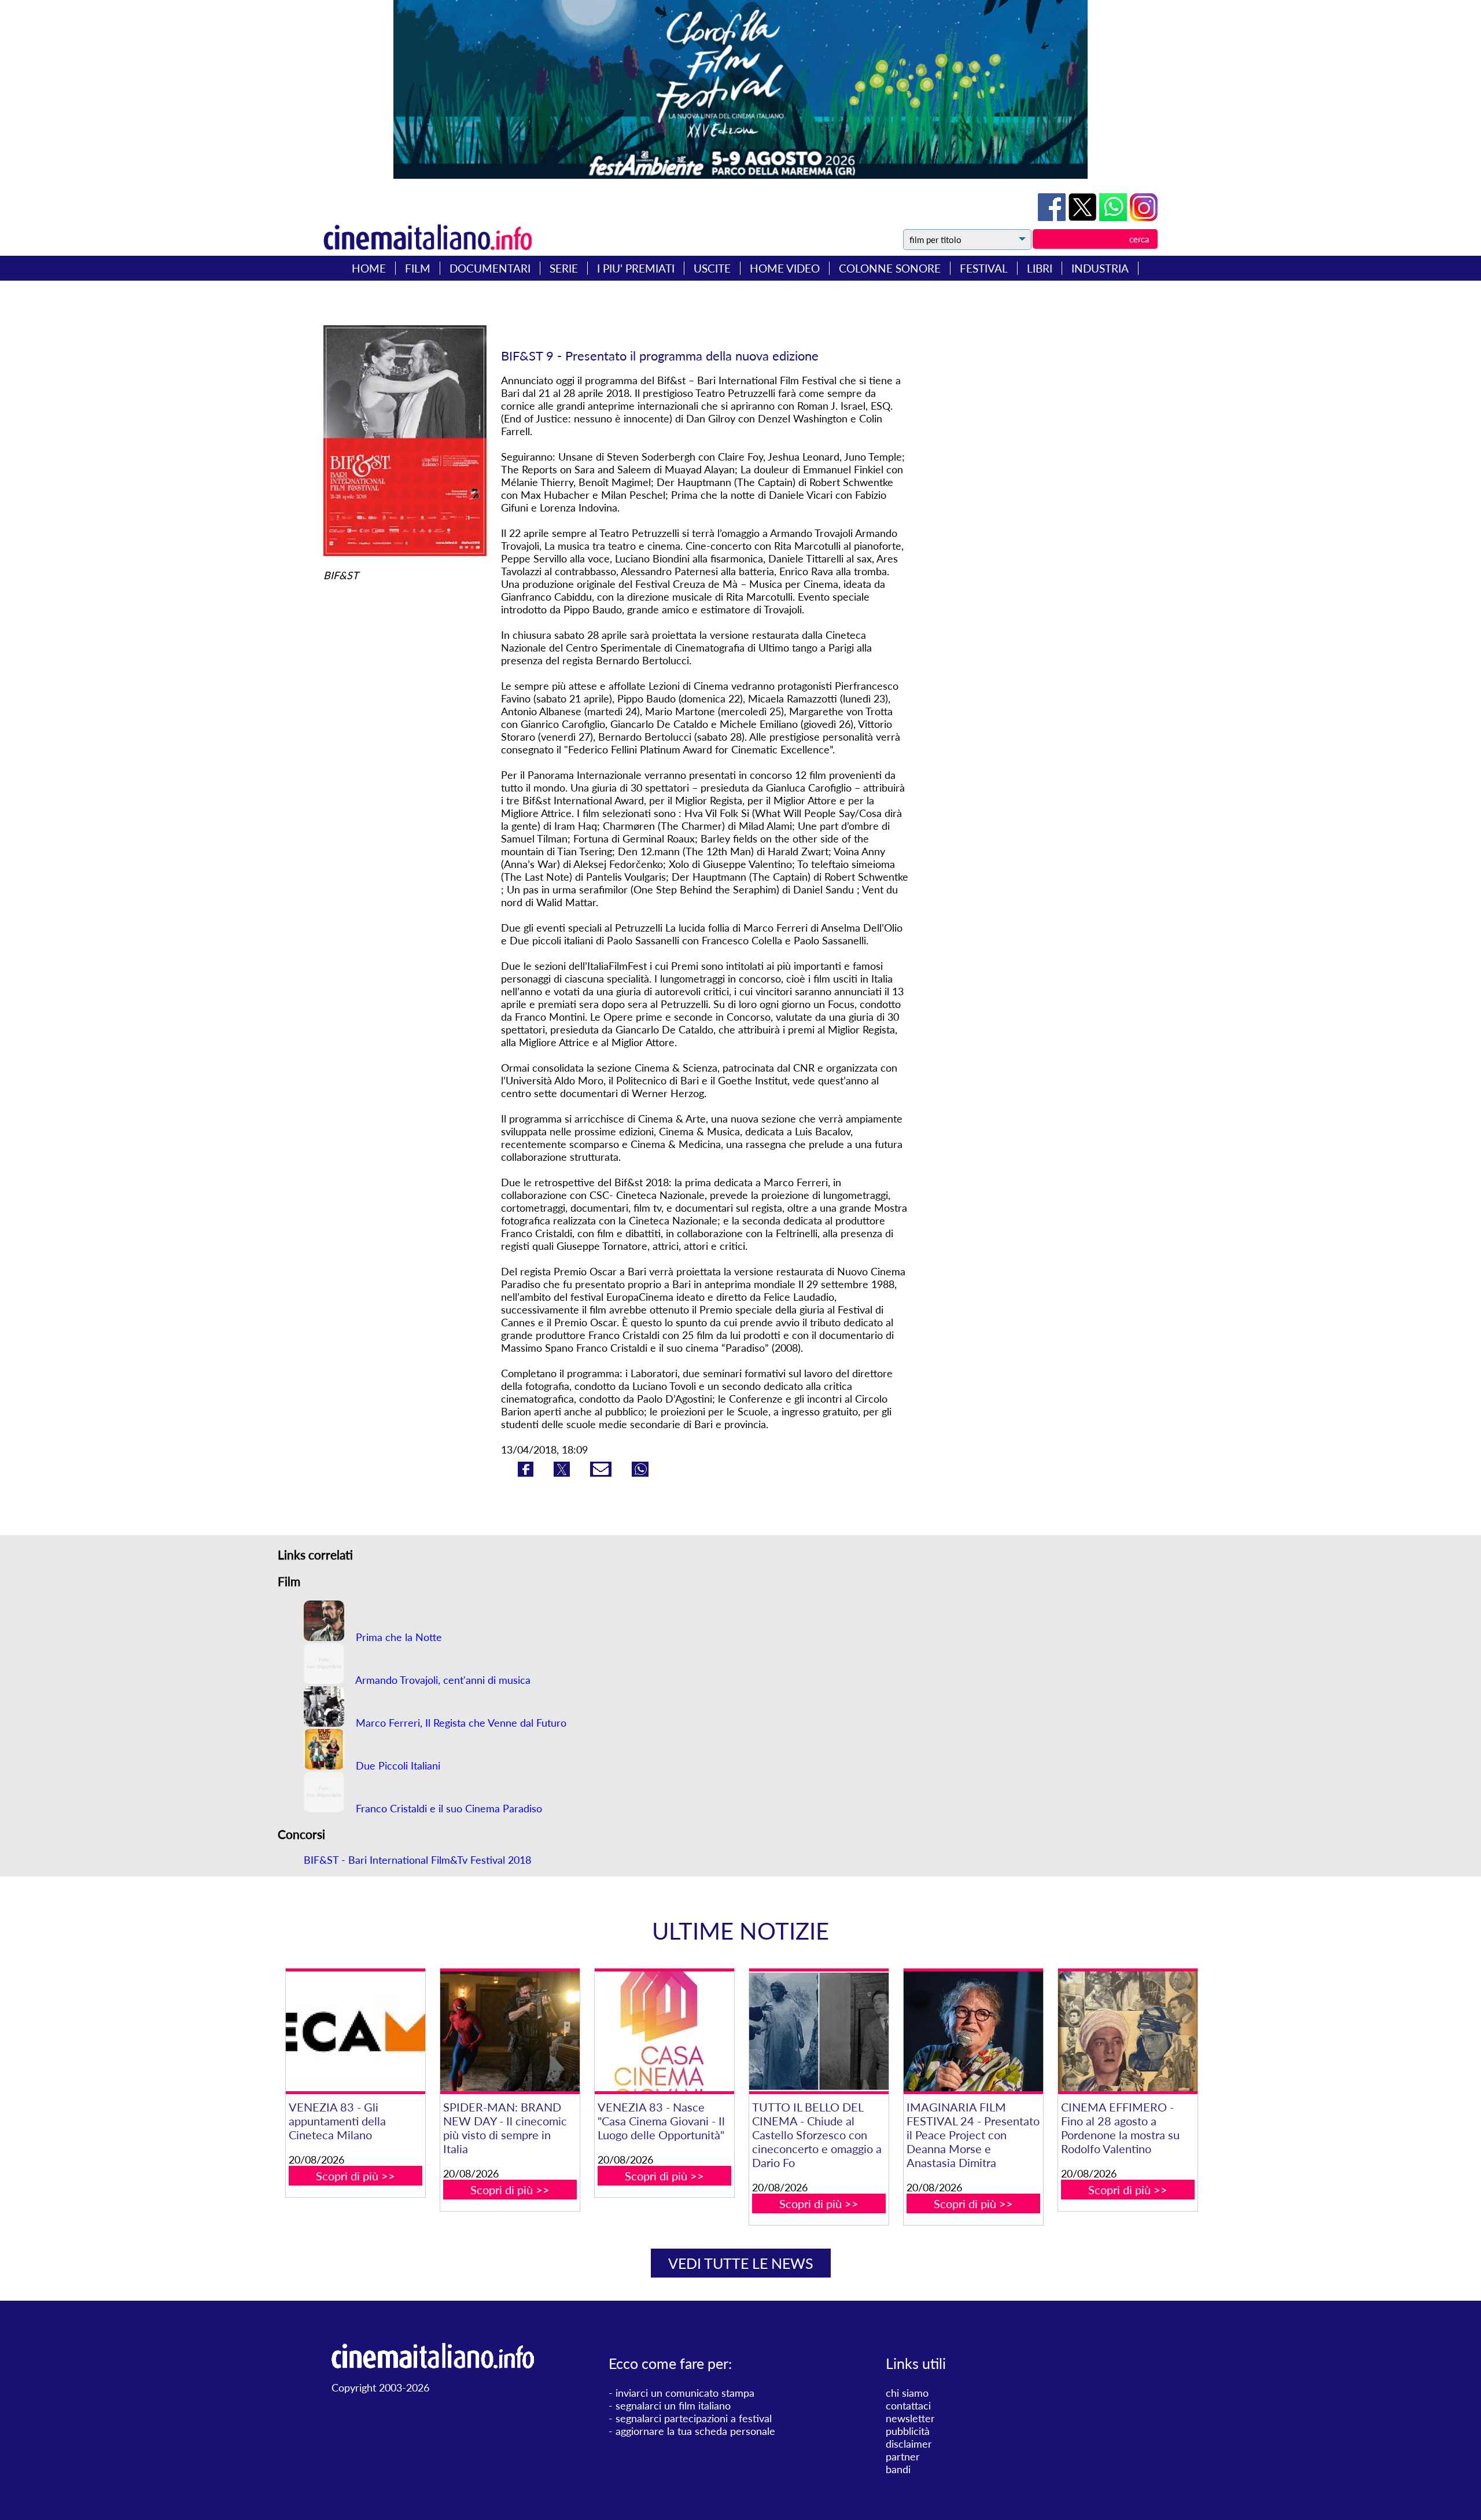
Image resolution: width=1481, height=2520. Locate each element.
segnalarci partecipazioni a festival (694, 2418)
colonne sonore (890, 268)
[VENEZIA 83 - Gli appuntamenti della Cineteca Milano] (355, 2031)
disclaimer (909, 2444)
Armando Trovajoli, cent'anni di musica (442, 1680)
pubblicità (908, 2431)
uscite (712, 268)
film (418, 268)
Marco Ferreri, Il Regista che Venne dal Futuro (460, 1723)
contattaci (908, 2405)
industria (1100, 268)
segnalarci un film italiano (673, 2405)
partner (903, 2456)
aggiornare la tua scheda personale (695, 2431)
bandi (898, 2469)
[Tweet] (1084, 217)
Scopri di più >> (355, 2176)
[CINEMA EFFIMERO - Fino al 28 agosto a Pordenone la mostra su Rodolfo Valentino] (1128, 2031)
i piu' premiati (636, 268)
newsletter (910, 2418)
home (369, 268)
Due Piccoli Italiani (397, 1765)
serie (564, 268)
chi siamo (907, 2393)
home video (785, 268)
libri (1040, 268)
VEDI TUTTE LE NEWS (741, 2263)
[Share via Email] (602, 1473)
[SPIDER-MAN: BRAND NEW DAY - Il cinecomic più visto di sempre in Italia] (510, 2031)
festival (984, 268)
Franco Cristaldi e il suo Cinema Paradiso (447, 1808)
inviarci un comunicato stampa (685, 2393)
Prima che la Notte (397, 1637)
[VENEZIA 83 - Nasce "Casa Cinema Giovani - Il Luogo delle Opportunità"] (664, 2031)
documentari (490, 268)
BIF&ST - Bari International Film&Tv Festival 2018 (417, 1860)
